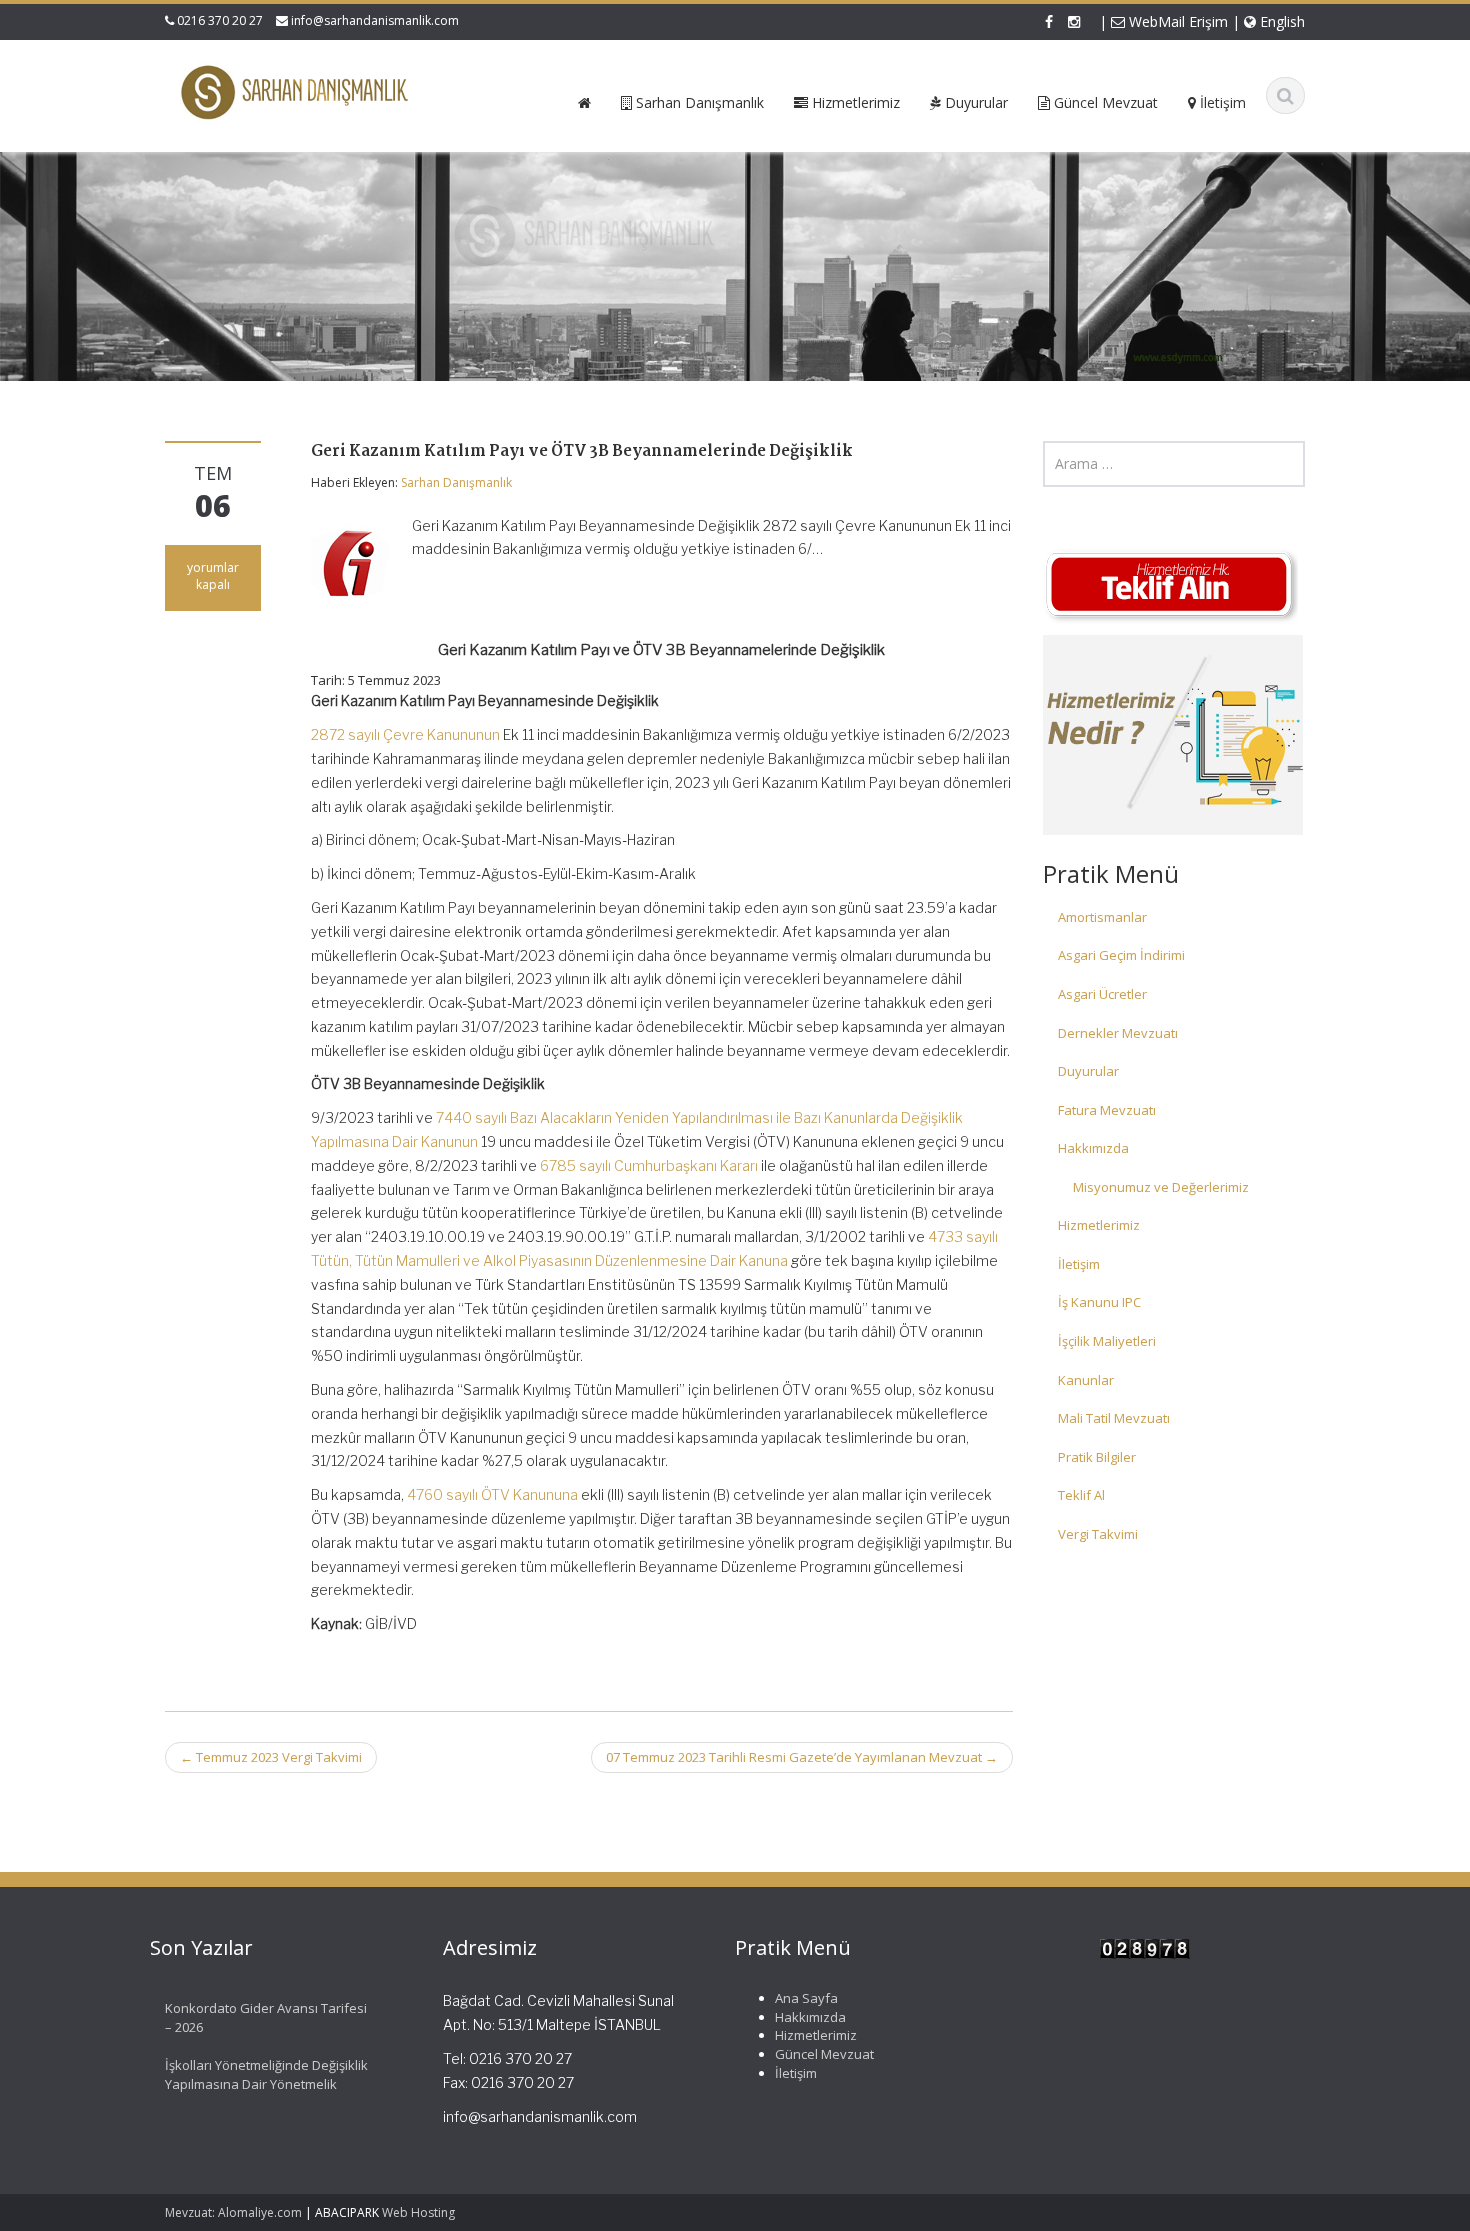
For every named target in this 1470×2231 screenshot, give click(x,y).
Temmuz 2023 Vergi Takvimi (271, 1757)
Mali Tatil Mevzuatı (1114, 1418)
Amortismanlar (1102, 917)
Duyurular (1088, 1071)
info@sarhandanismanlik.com (375, 20)
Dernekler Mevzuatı (1118, 1033)
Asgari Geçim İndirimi (1121, 955)
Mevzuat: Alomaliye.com (233, 2212)
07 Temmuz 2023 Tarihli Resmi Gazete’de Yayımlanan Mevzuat (802, 1757)
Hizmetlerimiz (1099, 1225)
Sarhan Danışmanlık (456, 482)
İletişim (1079, 1264)
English (1280, 21)
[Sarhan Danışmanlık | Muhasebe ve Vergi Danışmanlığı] (296, 92)
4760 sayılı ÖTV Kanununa (492, 1494)
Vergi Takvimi (1098, 1534)
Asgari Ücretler (1102, 994)
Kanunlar (1086, 1380)
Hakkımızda (1093, 1148)
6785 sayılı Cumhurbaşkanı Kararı (649, 1165)
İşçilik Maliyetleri (1107, 1341)
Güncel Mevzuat (824, 2054)
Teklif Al (1081, 1495)
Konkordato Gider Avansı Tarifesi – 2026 (266, 2017)
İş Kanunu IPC (1099, 1302)
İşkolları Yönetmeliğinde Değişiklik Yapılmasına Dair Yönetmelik (266, 2074)
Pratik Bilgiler (1097, 1457)
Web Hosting (418, 2212)
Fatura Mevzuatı (1107, 1110)
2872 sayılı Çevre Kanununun (405, 734)
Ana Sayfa (806, 1998)
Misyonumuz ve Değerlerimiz (1161, 1187)
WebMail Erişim (1176, 21)
